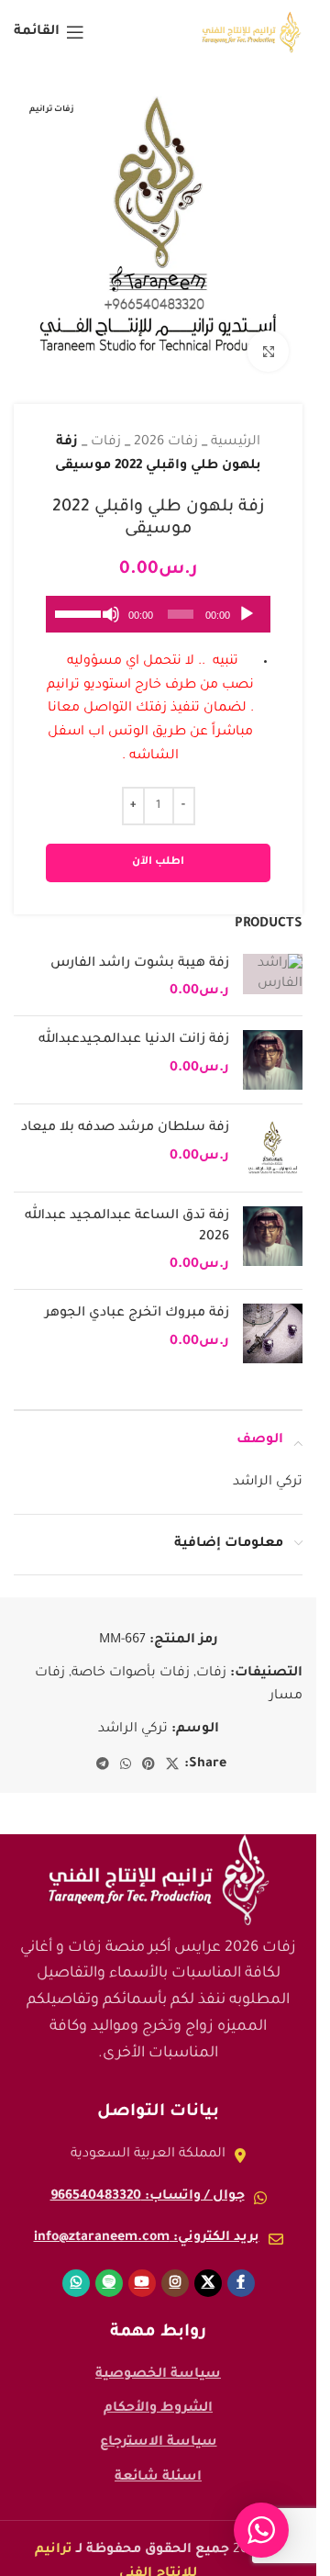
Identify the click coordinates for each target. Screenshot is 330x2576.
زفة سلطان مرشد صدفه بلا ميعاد (125, 1114)
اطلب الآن (158, 849)
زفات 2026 (166, 429)
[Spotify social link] (109, 2269)
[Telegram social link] (103, 1752)
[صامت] (111, 610)
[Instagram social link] (175, 2269)
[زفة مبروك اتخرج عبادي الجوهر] (273, 1320)
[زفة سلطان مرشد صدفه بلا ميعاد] (273, 1134)
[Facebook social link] (241, 2269)
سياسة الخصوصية (158, 2361)
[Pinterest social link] (148, 1752)
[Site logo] (252, 34)
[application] (158, 600)
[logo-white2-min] (159, 1866)
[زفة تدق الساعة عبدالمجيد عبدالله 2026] (273, 1227)
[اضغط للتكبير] (268, 337)
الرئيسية (236, 429)
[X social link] (172, 1752)
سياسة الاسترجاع (159, 2429)
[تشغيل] (247, 610)
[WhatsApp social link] (126, 1752)
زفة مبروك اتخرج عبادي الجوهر (137, 1300)
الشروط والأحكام (158, 2395)
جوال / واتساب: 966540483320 (148, 2183)
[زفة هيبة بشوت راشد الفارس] (273, 964)
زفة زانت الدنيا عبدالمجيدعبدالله (134, 1026)
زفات (106, 429)
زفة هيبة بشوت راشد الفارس (140, 950)
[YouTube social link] (142, 2269)
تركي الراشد (133, 1716)
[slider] (77, 599)
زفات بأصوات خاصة (131, 1660)
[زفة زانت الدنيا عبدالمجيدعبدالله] (273, 1046)
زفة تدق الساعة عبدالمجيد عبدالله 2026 (127, 1213)
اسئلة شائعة (158, 2464)
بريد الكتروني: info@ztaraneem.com (147, 2224)
